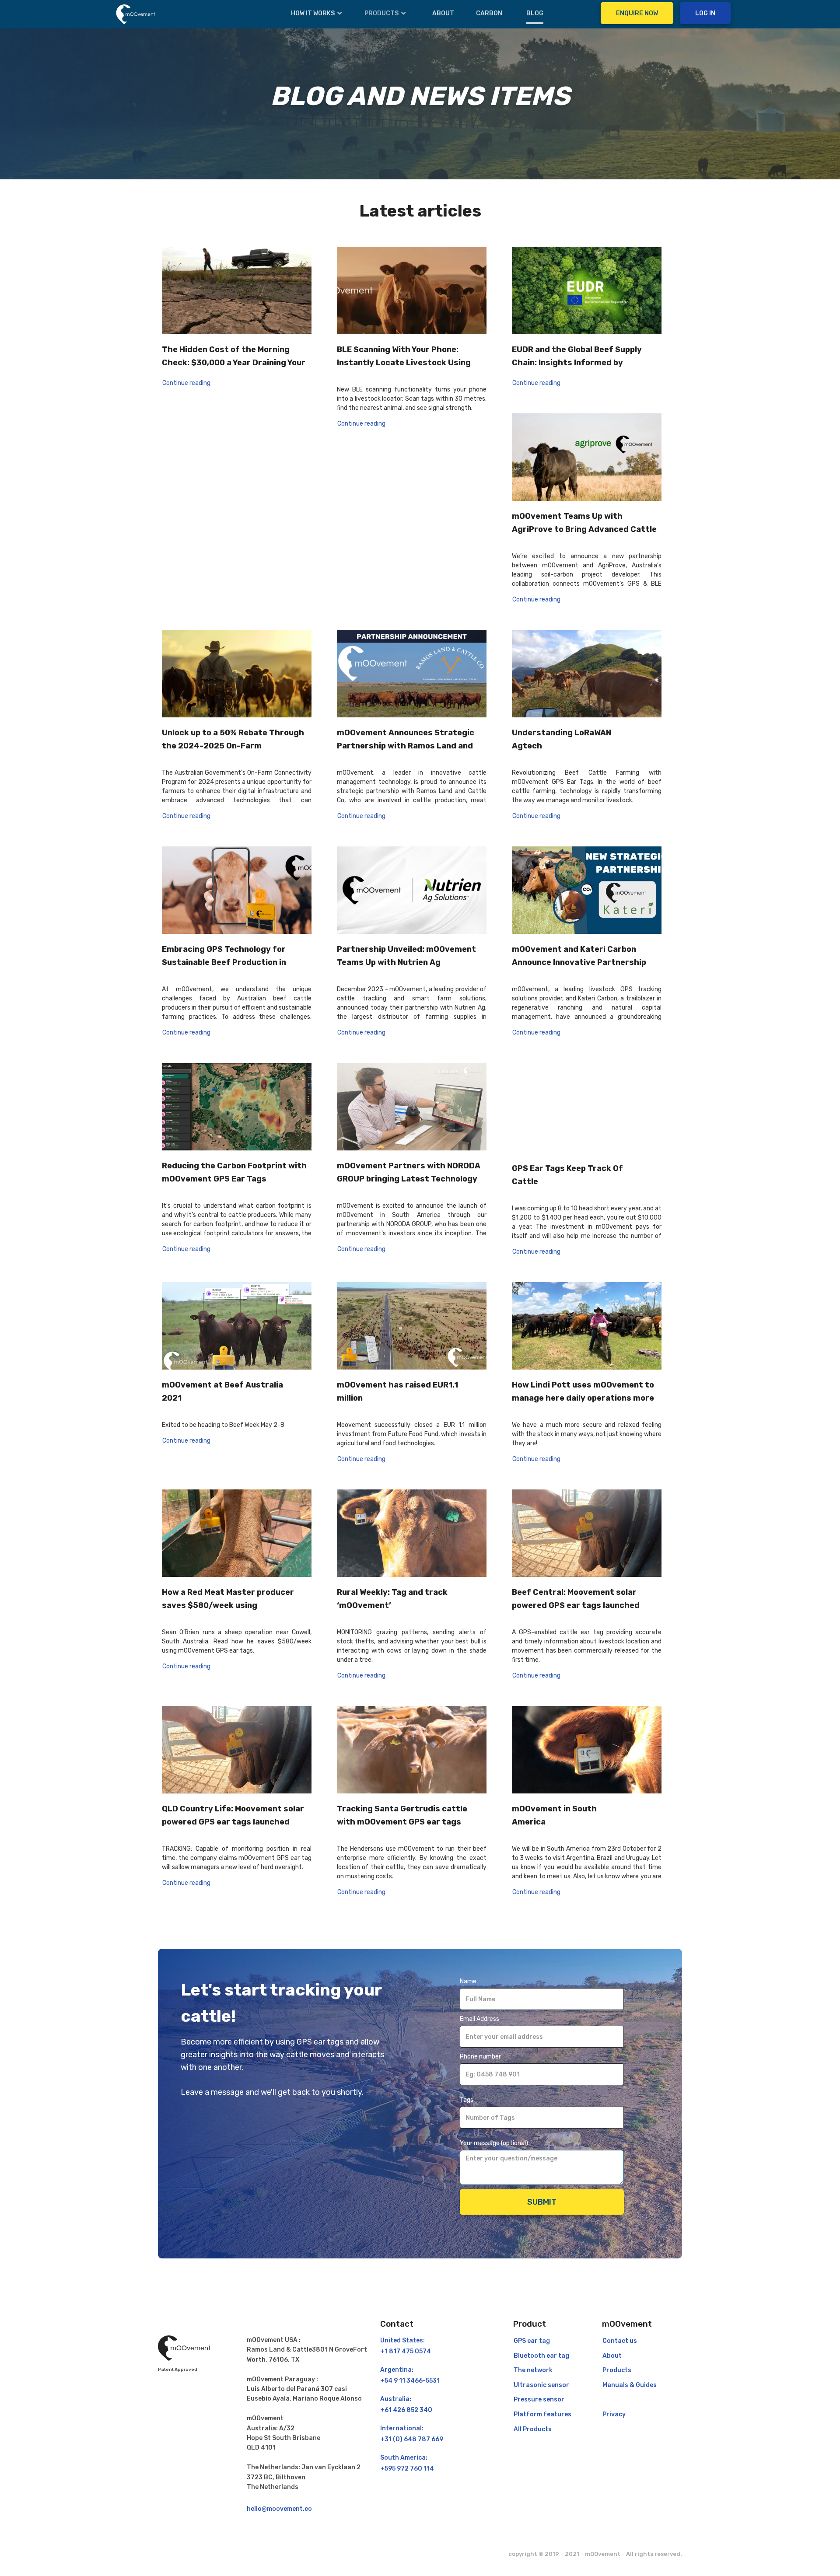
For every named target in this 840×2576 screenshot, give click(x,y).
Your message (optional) (494, 2143)
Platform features (542, 2414)
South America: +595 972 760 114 (407, 2463)
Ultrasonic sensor (541, 2385)
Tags (467, 2100)
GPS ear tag (532, 2341)
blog (535, 13)
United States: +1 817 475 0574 (406, 2346)
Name (468, 1981)
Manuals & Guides (630, 2385)
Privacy (614, 2414)
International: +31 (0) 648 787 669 (412, 2434)
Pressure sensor (539, 2399)
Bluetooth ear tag (541, 2356)
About (443, 13)
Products (381, 13)
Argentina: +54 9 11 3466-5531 (410, 2375)
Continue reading (186, 383)
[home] (136, 14)
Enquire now (637, 13)
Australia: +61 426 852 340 (406, 2405)
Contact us (620, 2341)
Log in (705, 13)
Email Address (479, 2019)
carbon (489, 13)
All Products (533, 2429)
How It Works (313, 13)
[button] (317, 14)
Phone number (480, 2057)
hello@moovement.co (279, 2509)
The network (533, 2370)
